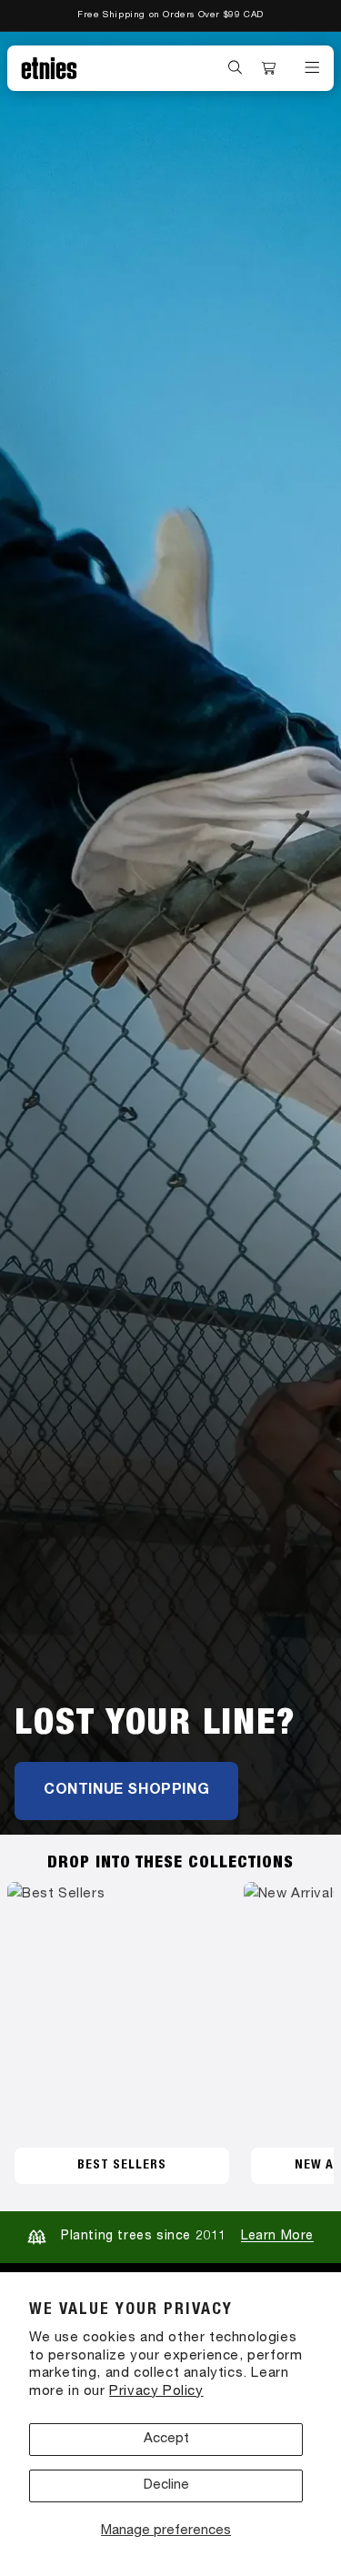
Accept (166, 2439)
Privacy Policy (156, 2392)
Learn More (277, 2237)
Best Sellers (122, 2166)
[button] (236, 67)
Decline (166, 2485)
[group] (170, 933)
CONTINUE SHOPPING (126, 1791)
